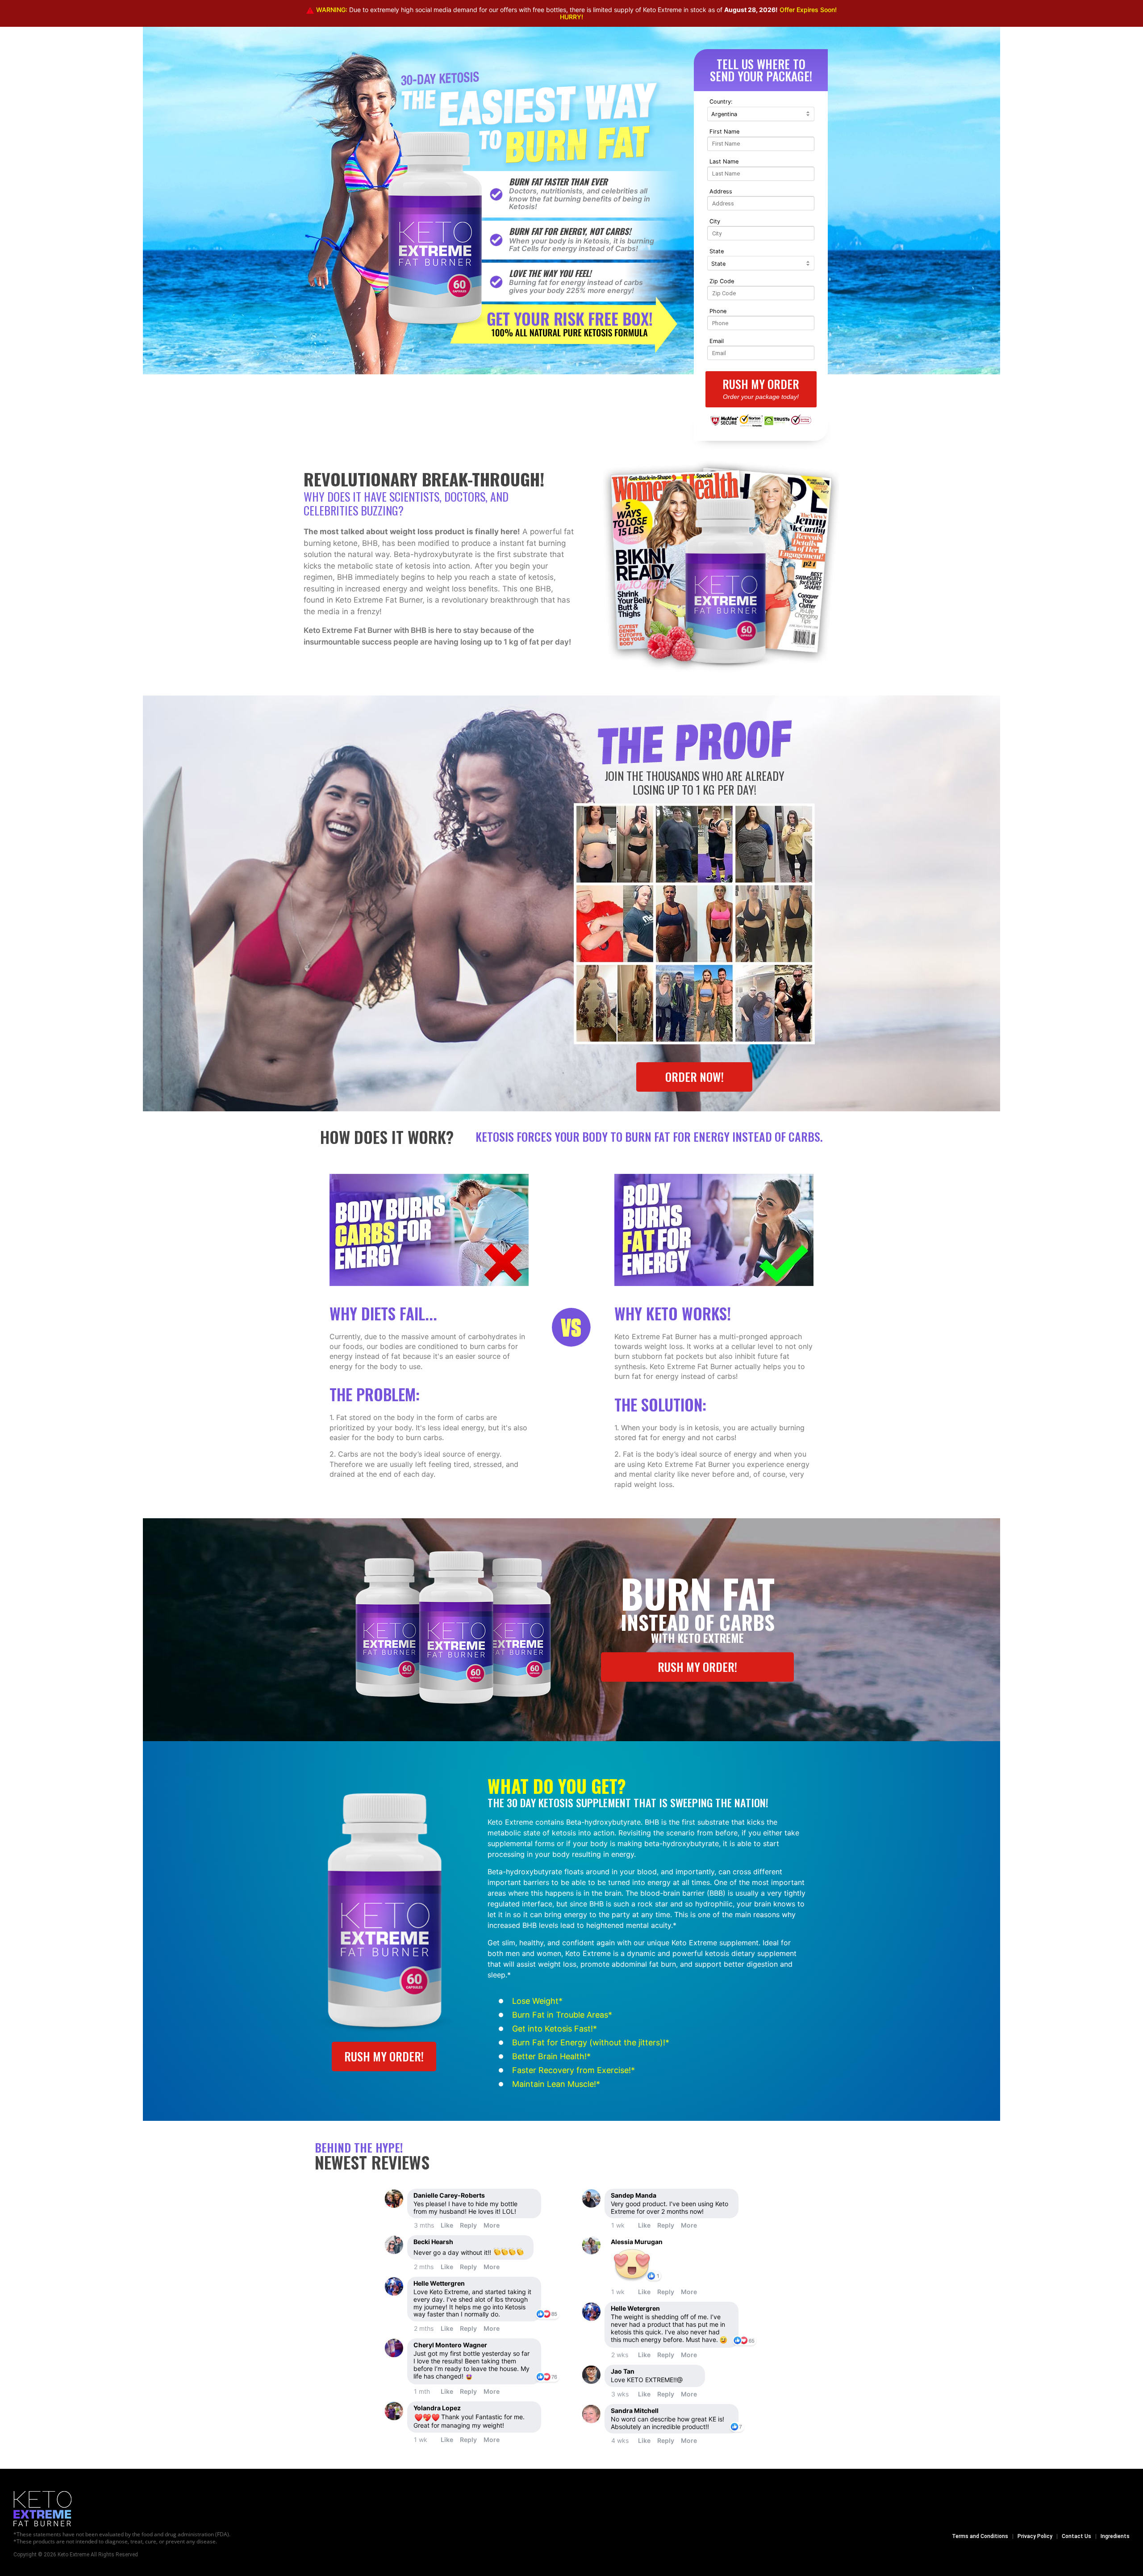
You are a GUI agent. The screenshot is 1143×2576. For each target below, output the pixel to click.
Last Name (724, 161)
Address (721, 191)
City (715, 221)
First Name (724, 132)
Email (717, 341)
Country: (721, 102)
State (717, 251)
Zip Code (722, 281)
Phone (718, 311)
